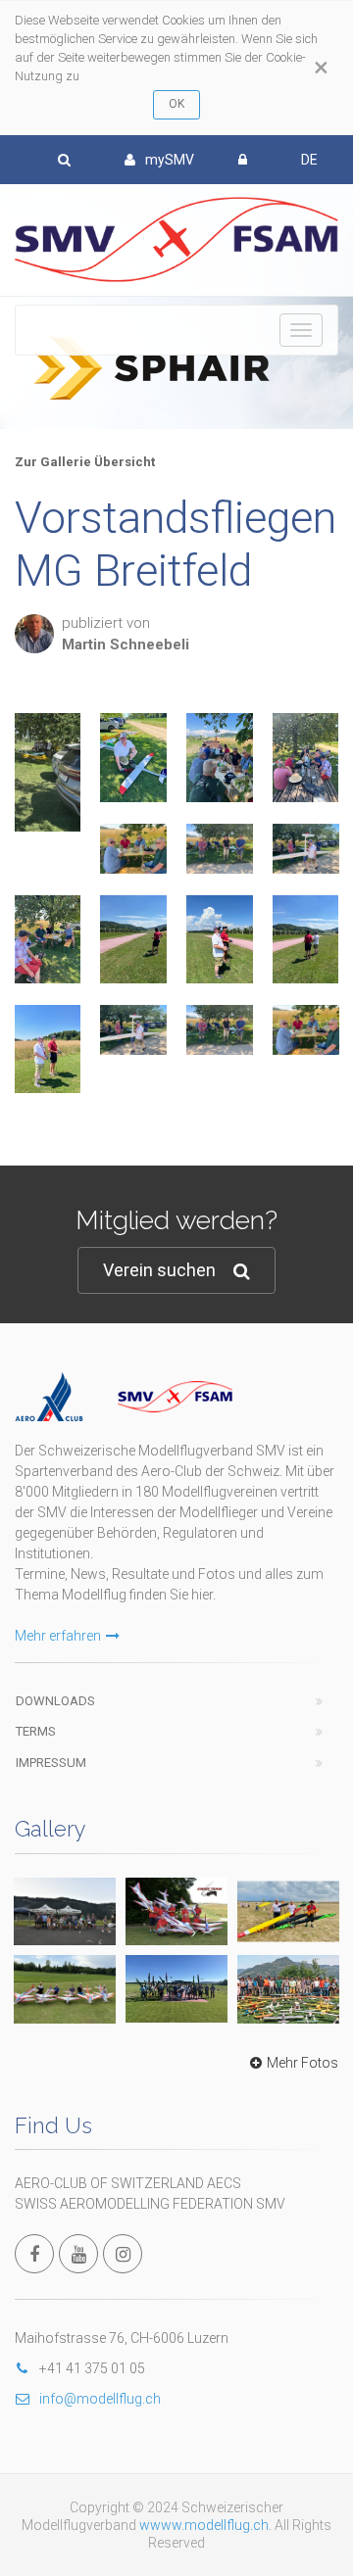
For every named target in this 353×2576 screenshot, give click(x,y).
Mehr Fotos (303, 2063)
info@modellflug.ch (100, 2399)
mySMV (170, 160)
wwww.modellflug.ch (204, 2525)
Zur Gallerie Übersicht (85, 462)
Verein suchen (159, 1270)
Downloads (55, 1701)
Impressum (51, 1763)
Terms (36, 1731)
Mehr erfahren (58, 1636)
